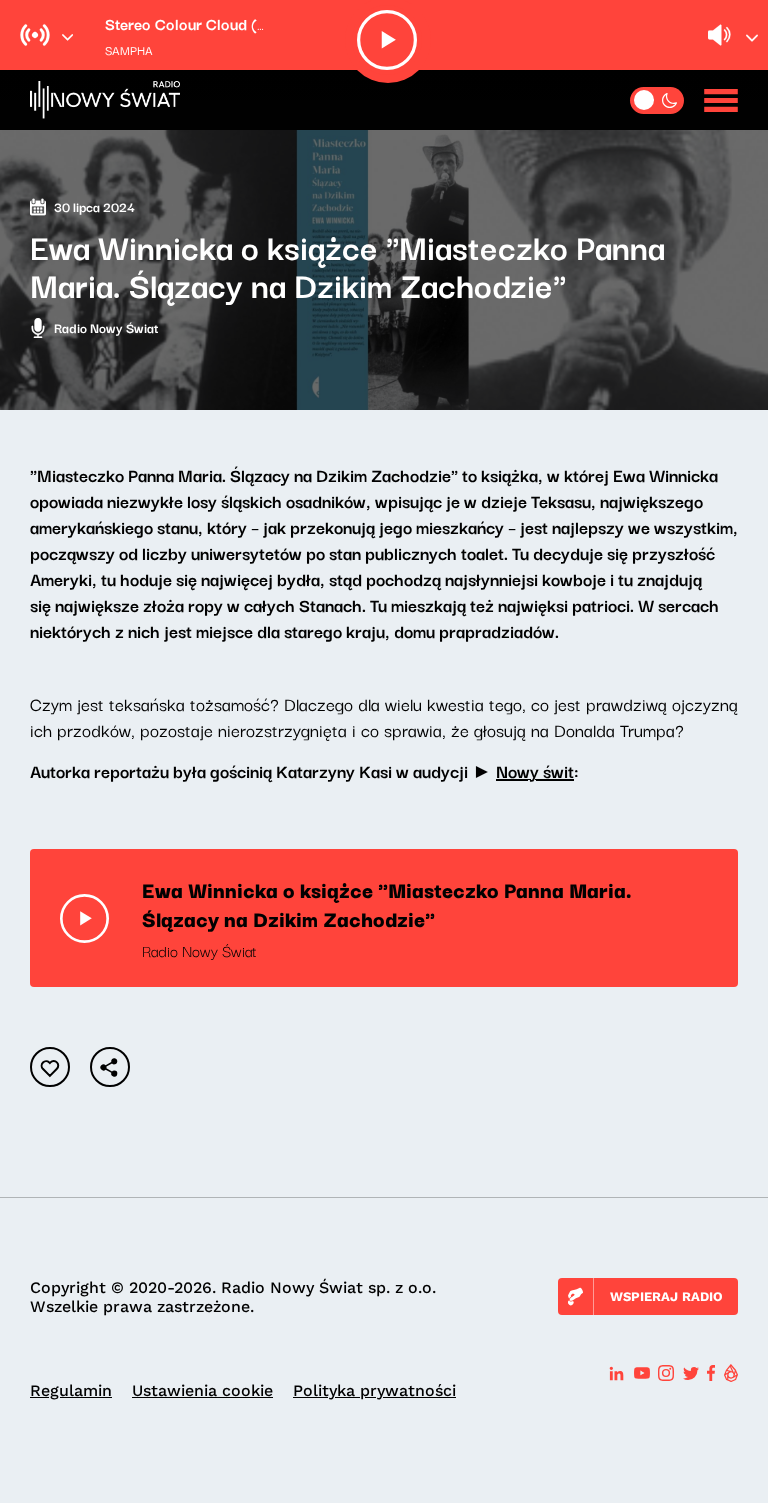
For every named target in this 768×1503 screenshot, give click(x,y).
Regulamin (71, 1390)
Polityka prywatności (374, 1390)
